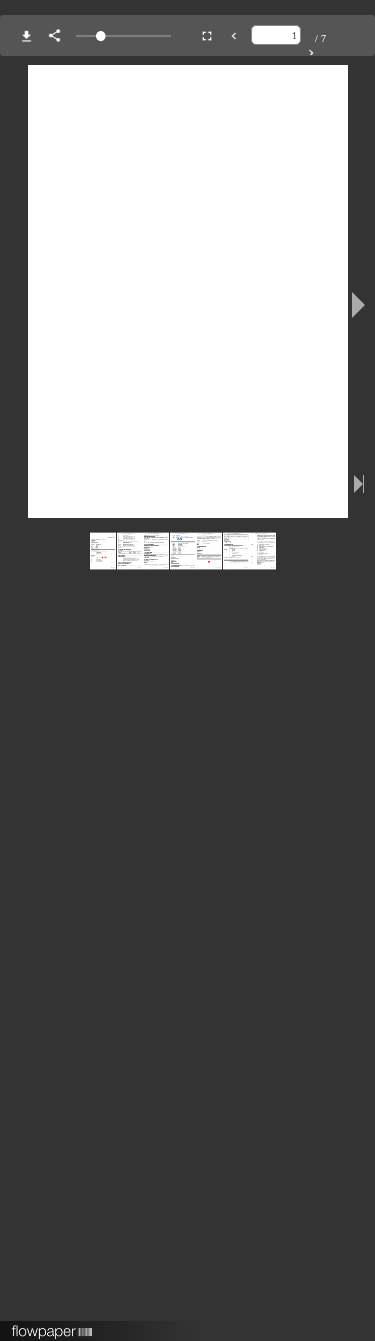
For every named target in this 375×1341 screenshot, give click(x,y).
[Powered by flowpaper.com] (52, 1325)
